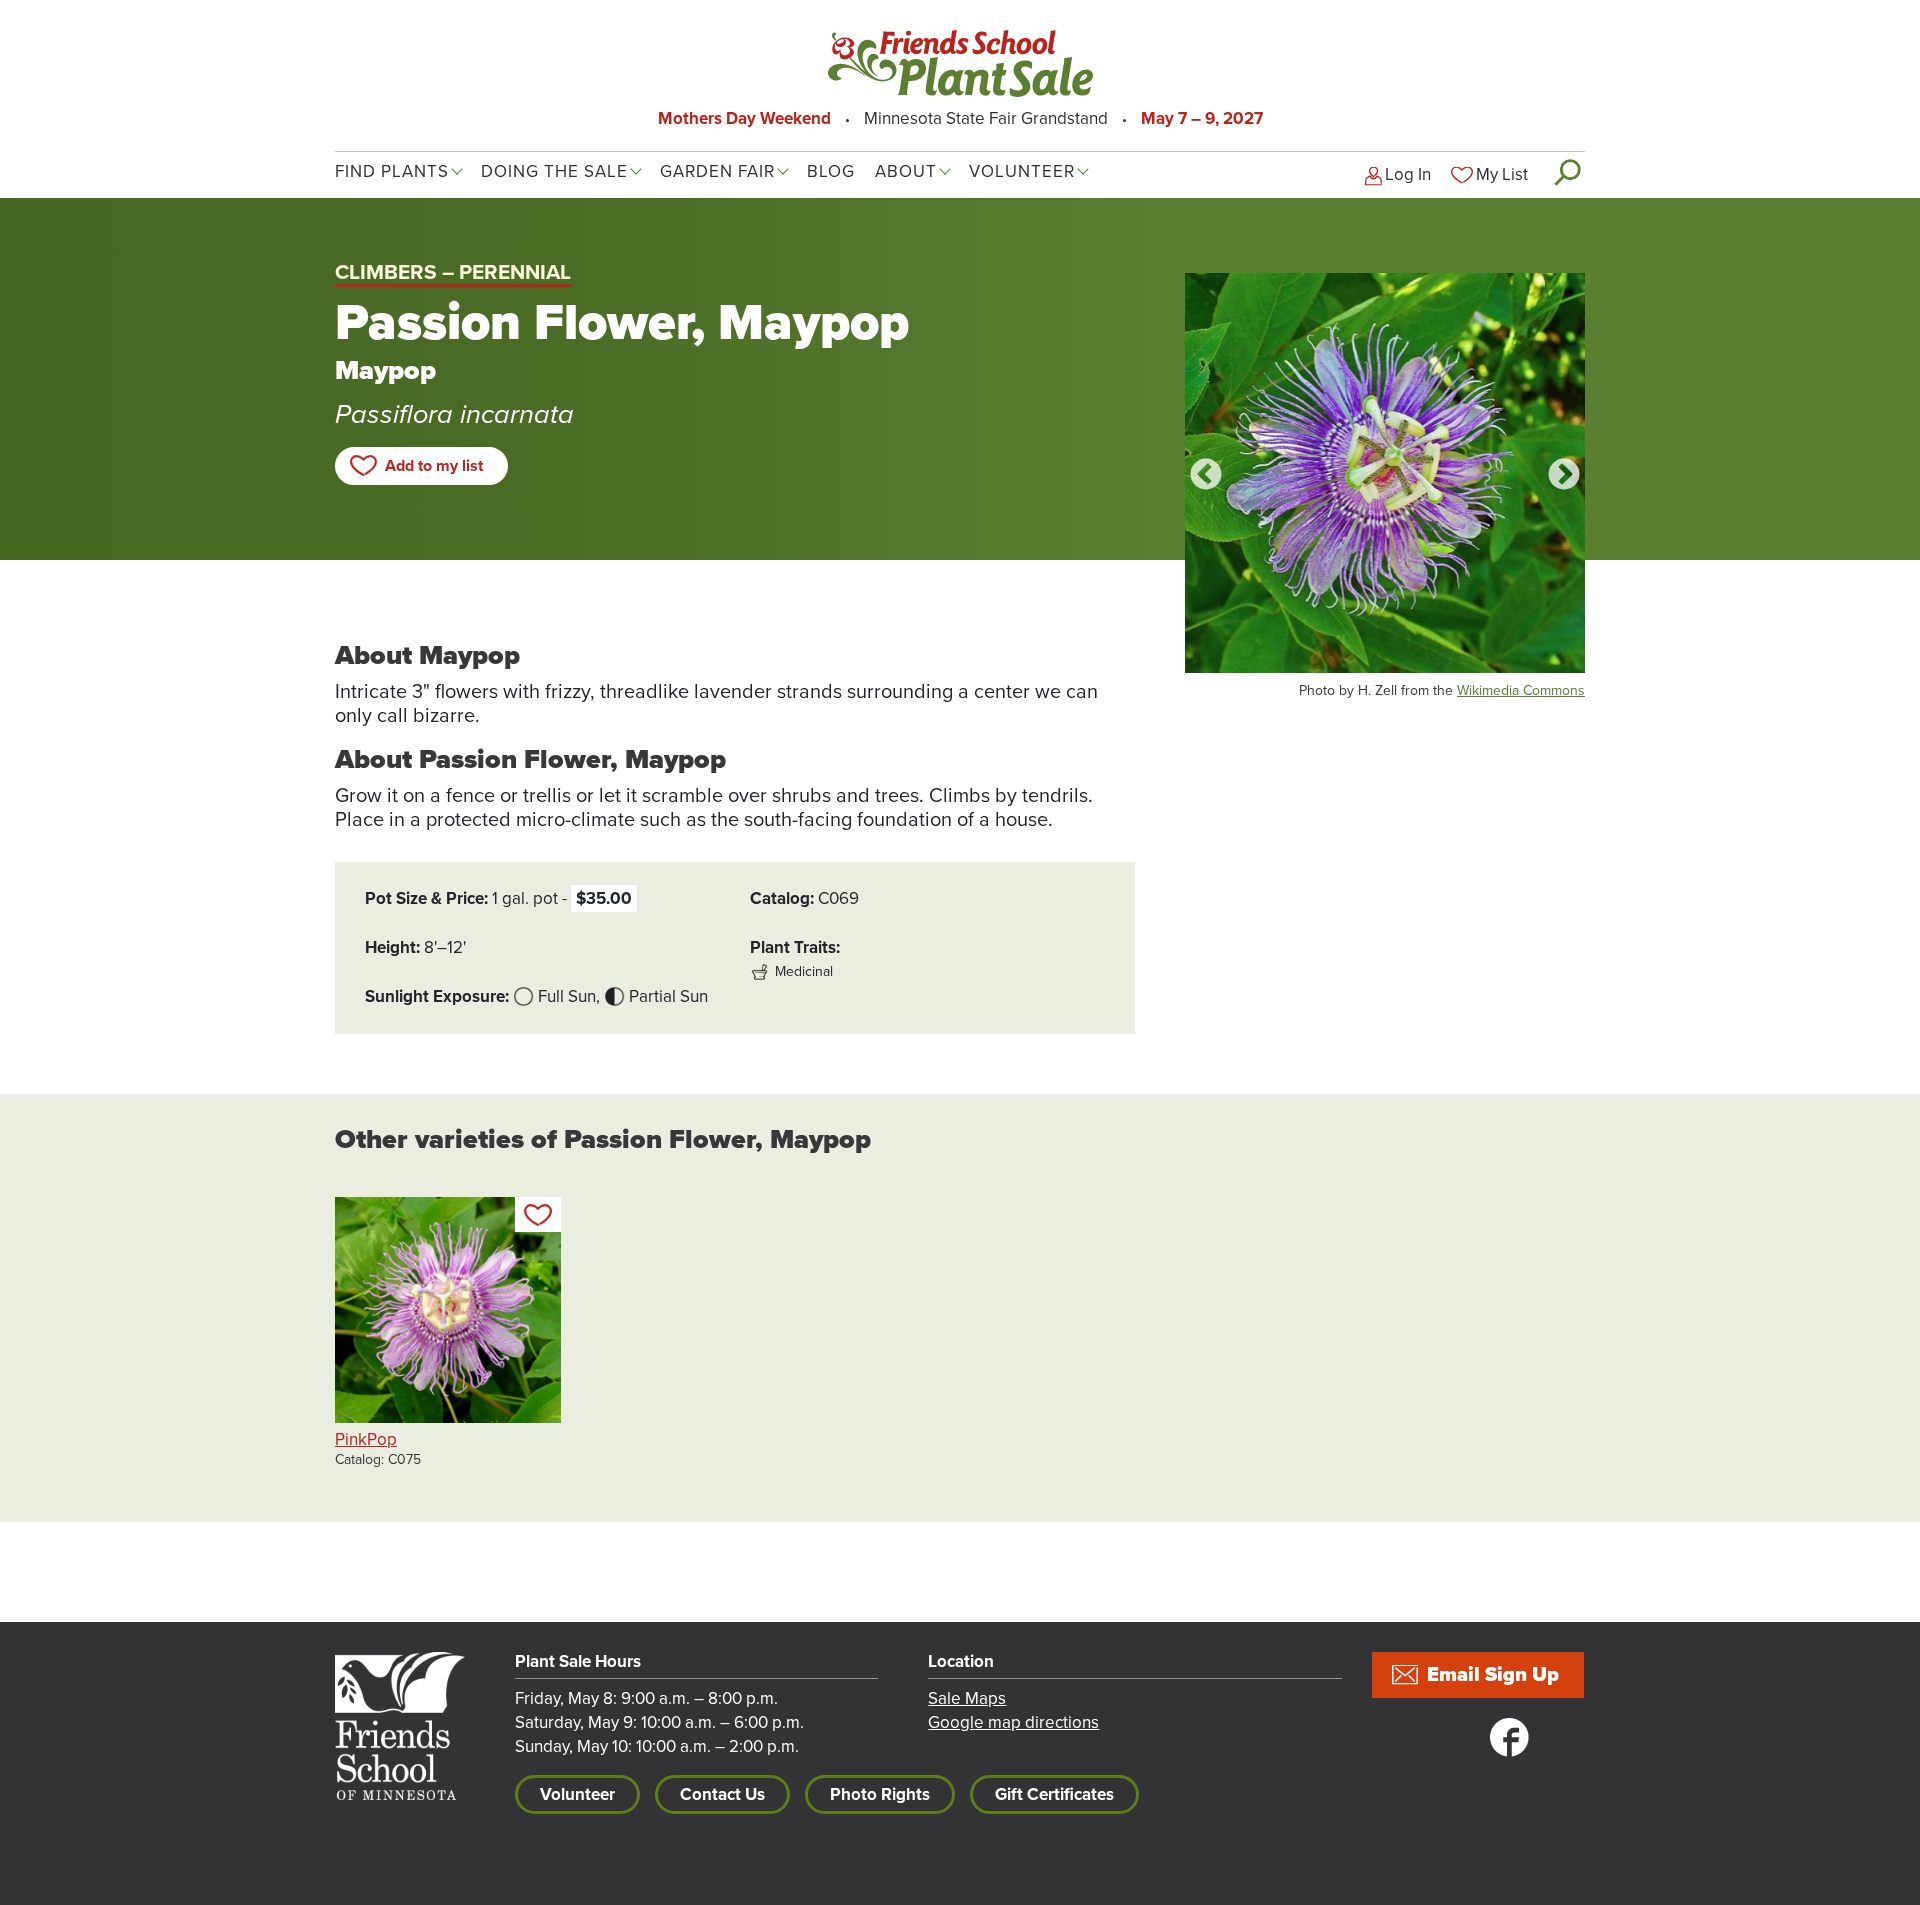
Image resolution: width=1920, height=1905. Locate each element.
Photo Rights (880, 1794)
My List (1502, 174)
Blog (831, 171)
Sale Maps (967, 1698)
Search (1566, 172)
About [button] (906, 171)
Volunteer (577, 1794)
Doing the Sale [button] (554, 171)
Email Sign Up (1493, 1675)
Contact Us (722, 1794)
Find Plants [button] (392, 171)
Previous (1206, 476)
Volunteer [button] (1022, 171)
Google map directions (1013, 1722)
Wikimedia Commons (1521, 690)
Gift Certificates (1054, 1794)
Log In (1408, 174)
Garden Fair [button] (717, 171)
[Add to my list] (538, 1214)
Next (1564, 476)
